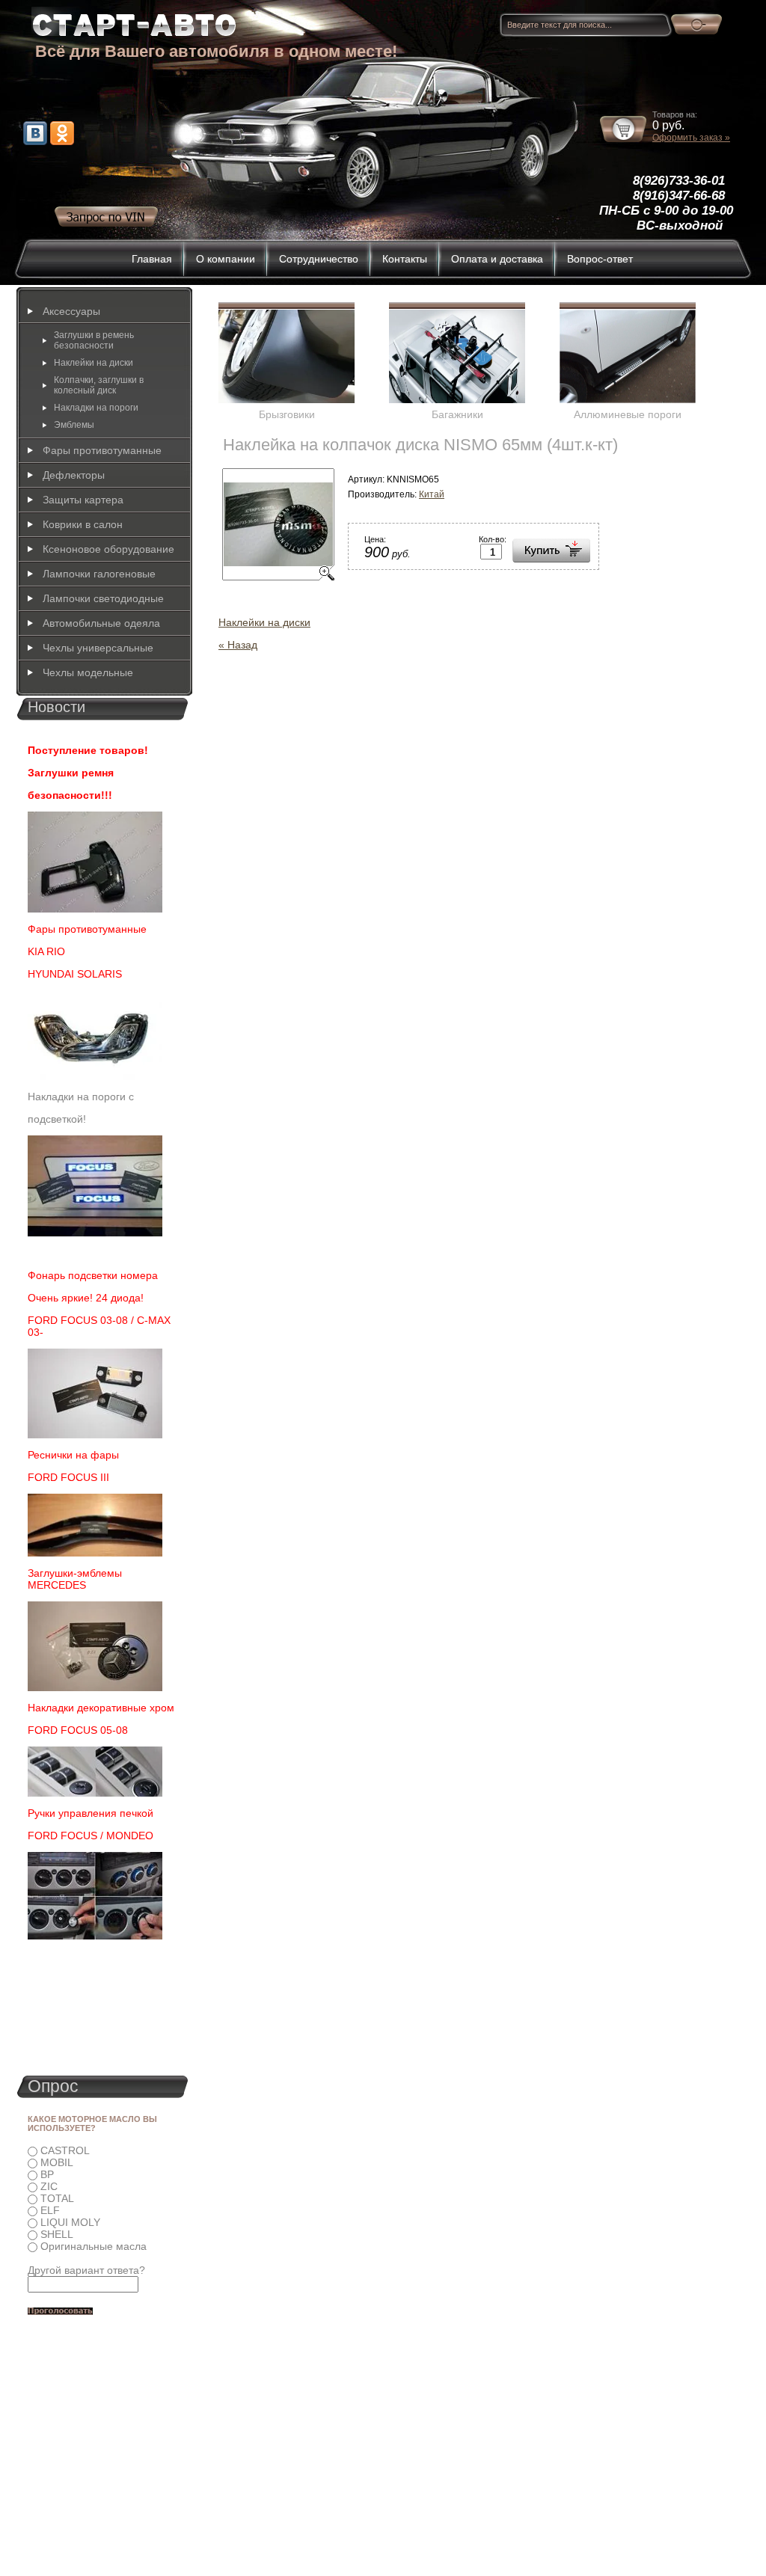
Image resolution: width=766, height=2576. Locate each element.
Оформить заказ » (691, 138)
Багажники (457, 414)
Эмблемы (74, 425)
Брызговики (287, 414)
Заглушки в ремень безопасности (94, 340)
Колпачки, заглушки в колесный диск (99, 385)
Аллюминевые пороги (628, 414)
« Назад (238, 645)
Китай (432, 494)
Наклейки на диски (264, 622)
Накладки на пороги (96, 408)
